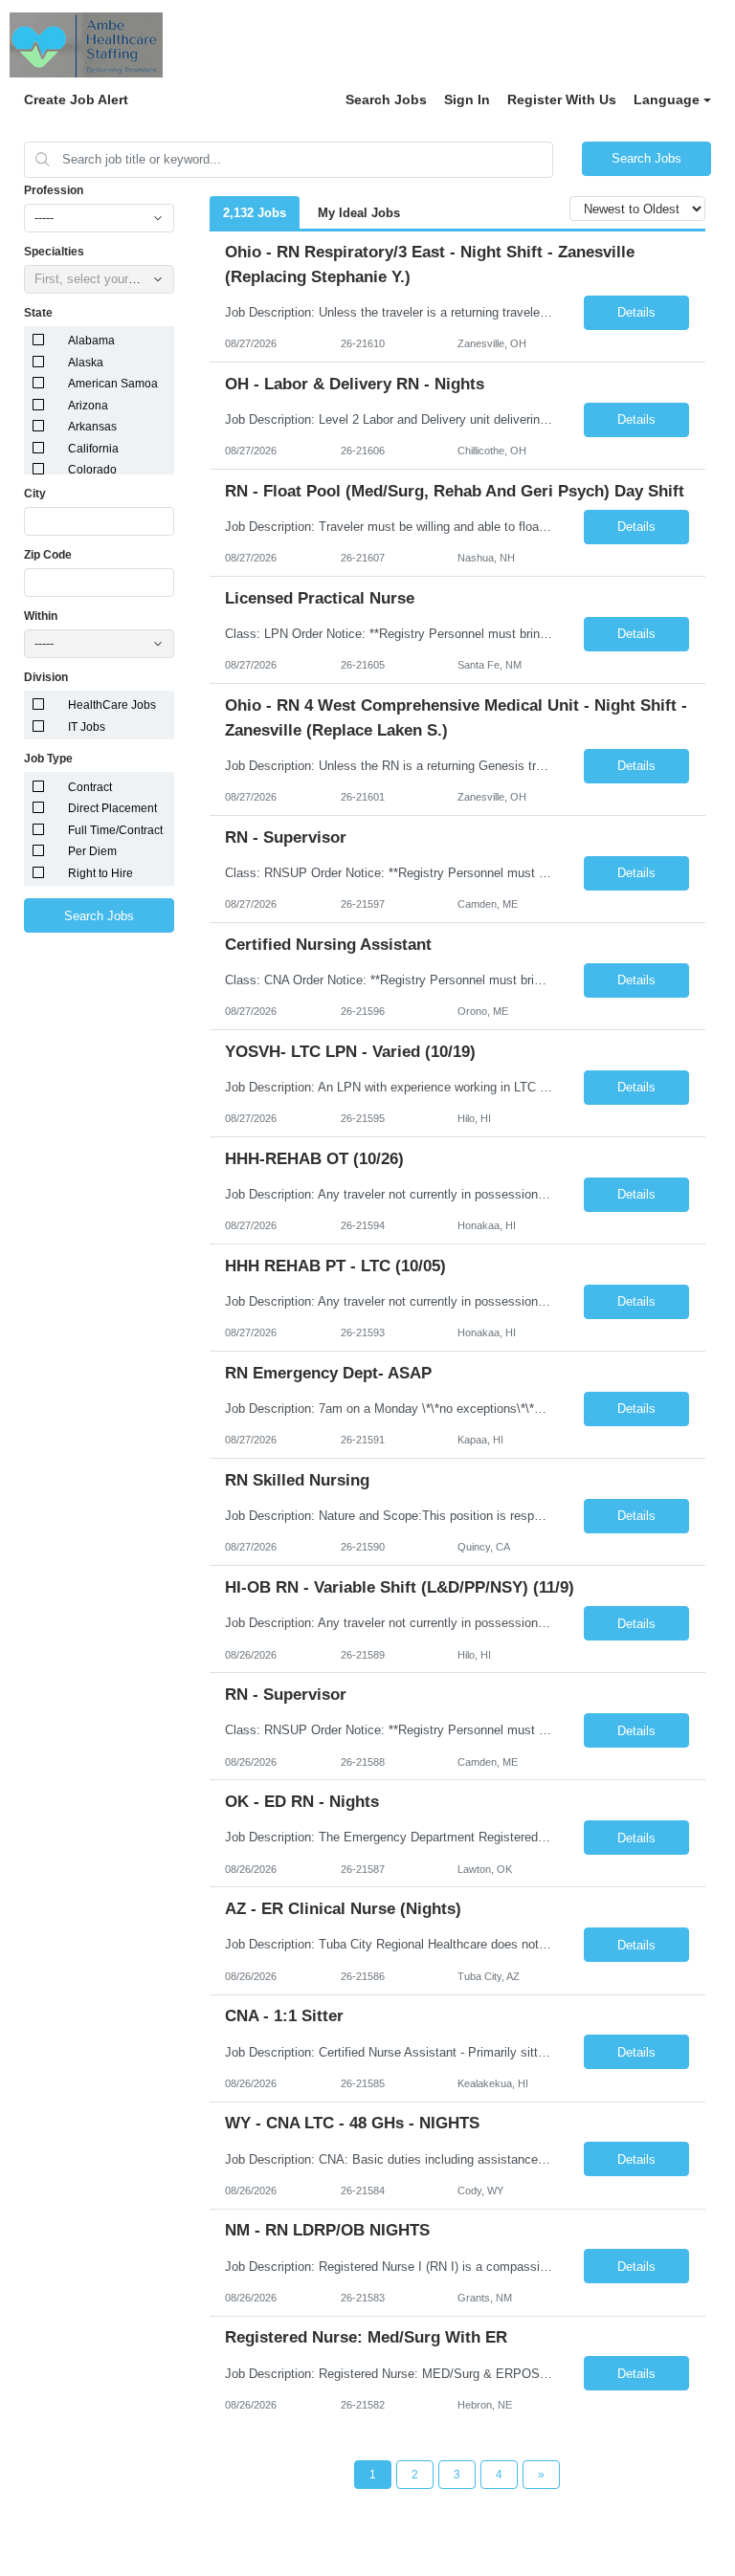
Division (46, 677)
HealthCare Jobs (112, 705)
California (93, 449)
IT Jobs (87, 727)
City (35, 494)
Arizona (88, 406)
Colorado (92, 470)
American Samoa (113, 384)
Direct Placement (112, 808)
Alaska (86, 363)
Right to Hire (100, 873)
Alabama (91, 341)
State (38, 313)
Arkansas (92, 427)
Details (636, 312)
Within (41, 616)
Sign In (467, 99)
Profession (54, 190)
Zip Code (48, 555)
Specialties (54, 252)
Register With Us (562, 99)
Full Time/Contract (115, 830)
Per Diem (92, 851)
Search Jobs (386, 99)
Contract (90, 787)
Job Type (48, 759)
